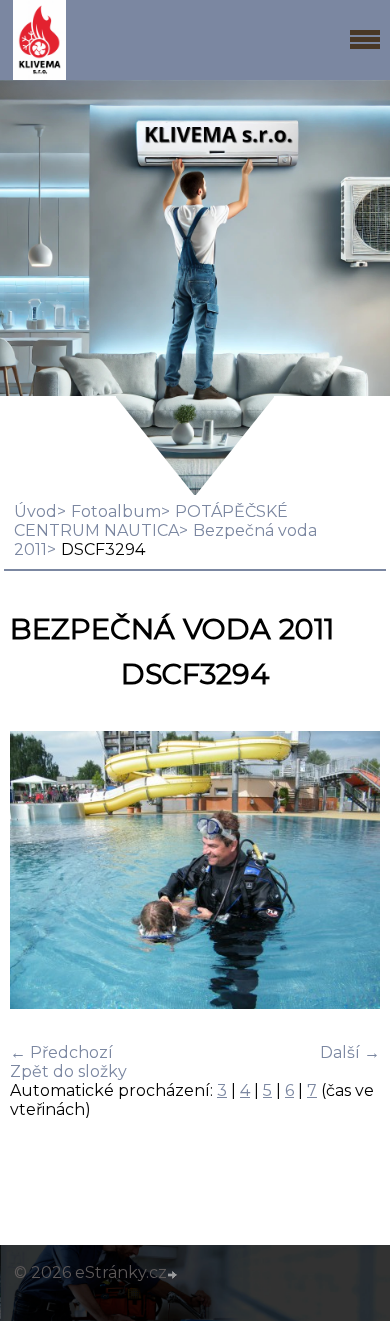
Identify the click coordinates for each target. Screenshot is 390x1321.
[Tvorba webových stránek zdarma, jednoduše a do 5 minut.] (174, 1275)
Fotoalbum (116, 511)
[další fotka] (347, 872)
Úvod (35, 511)
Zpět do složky (68, 1071)
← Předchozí (61, 1052)
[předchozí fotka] (42, 872)
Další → (350, 1052)
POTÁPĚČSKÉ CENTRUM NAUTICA (151, 521)
